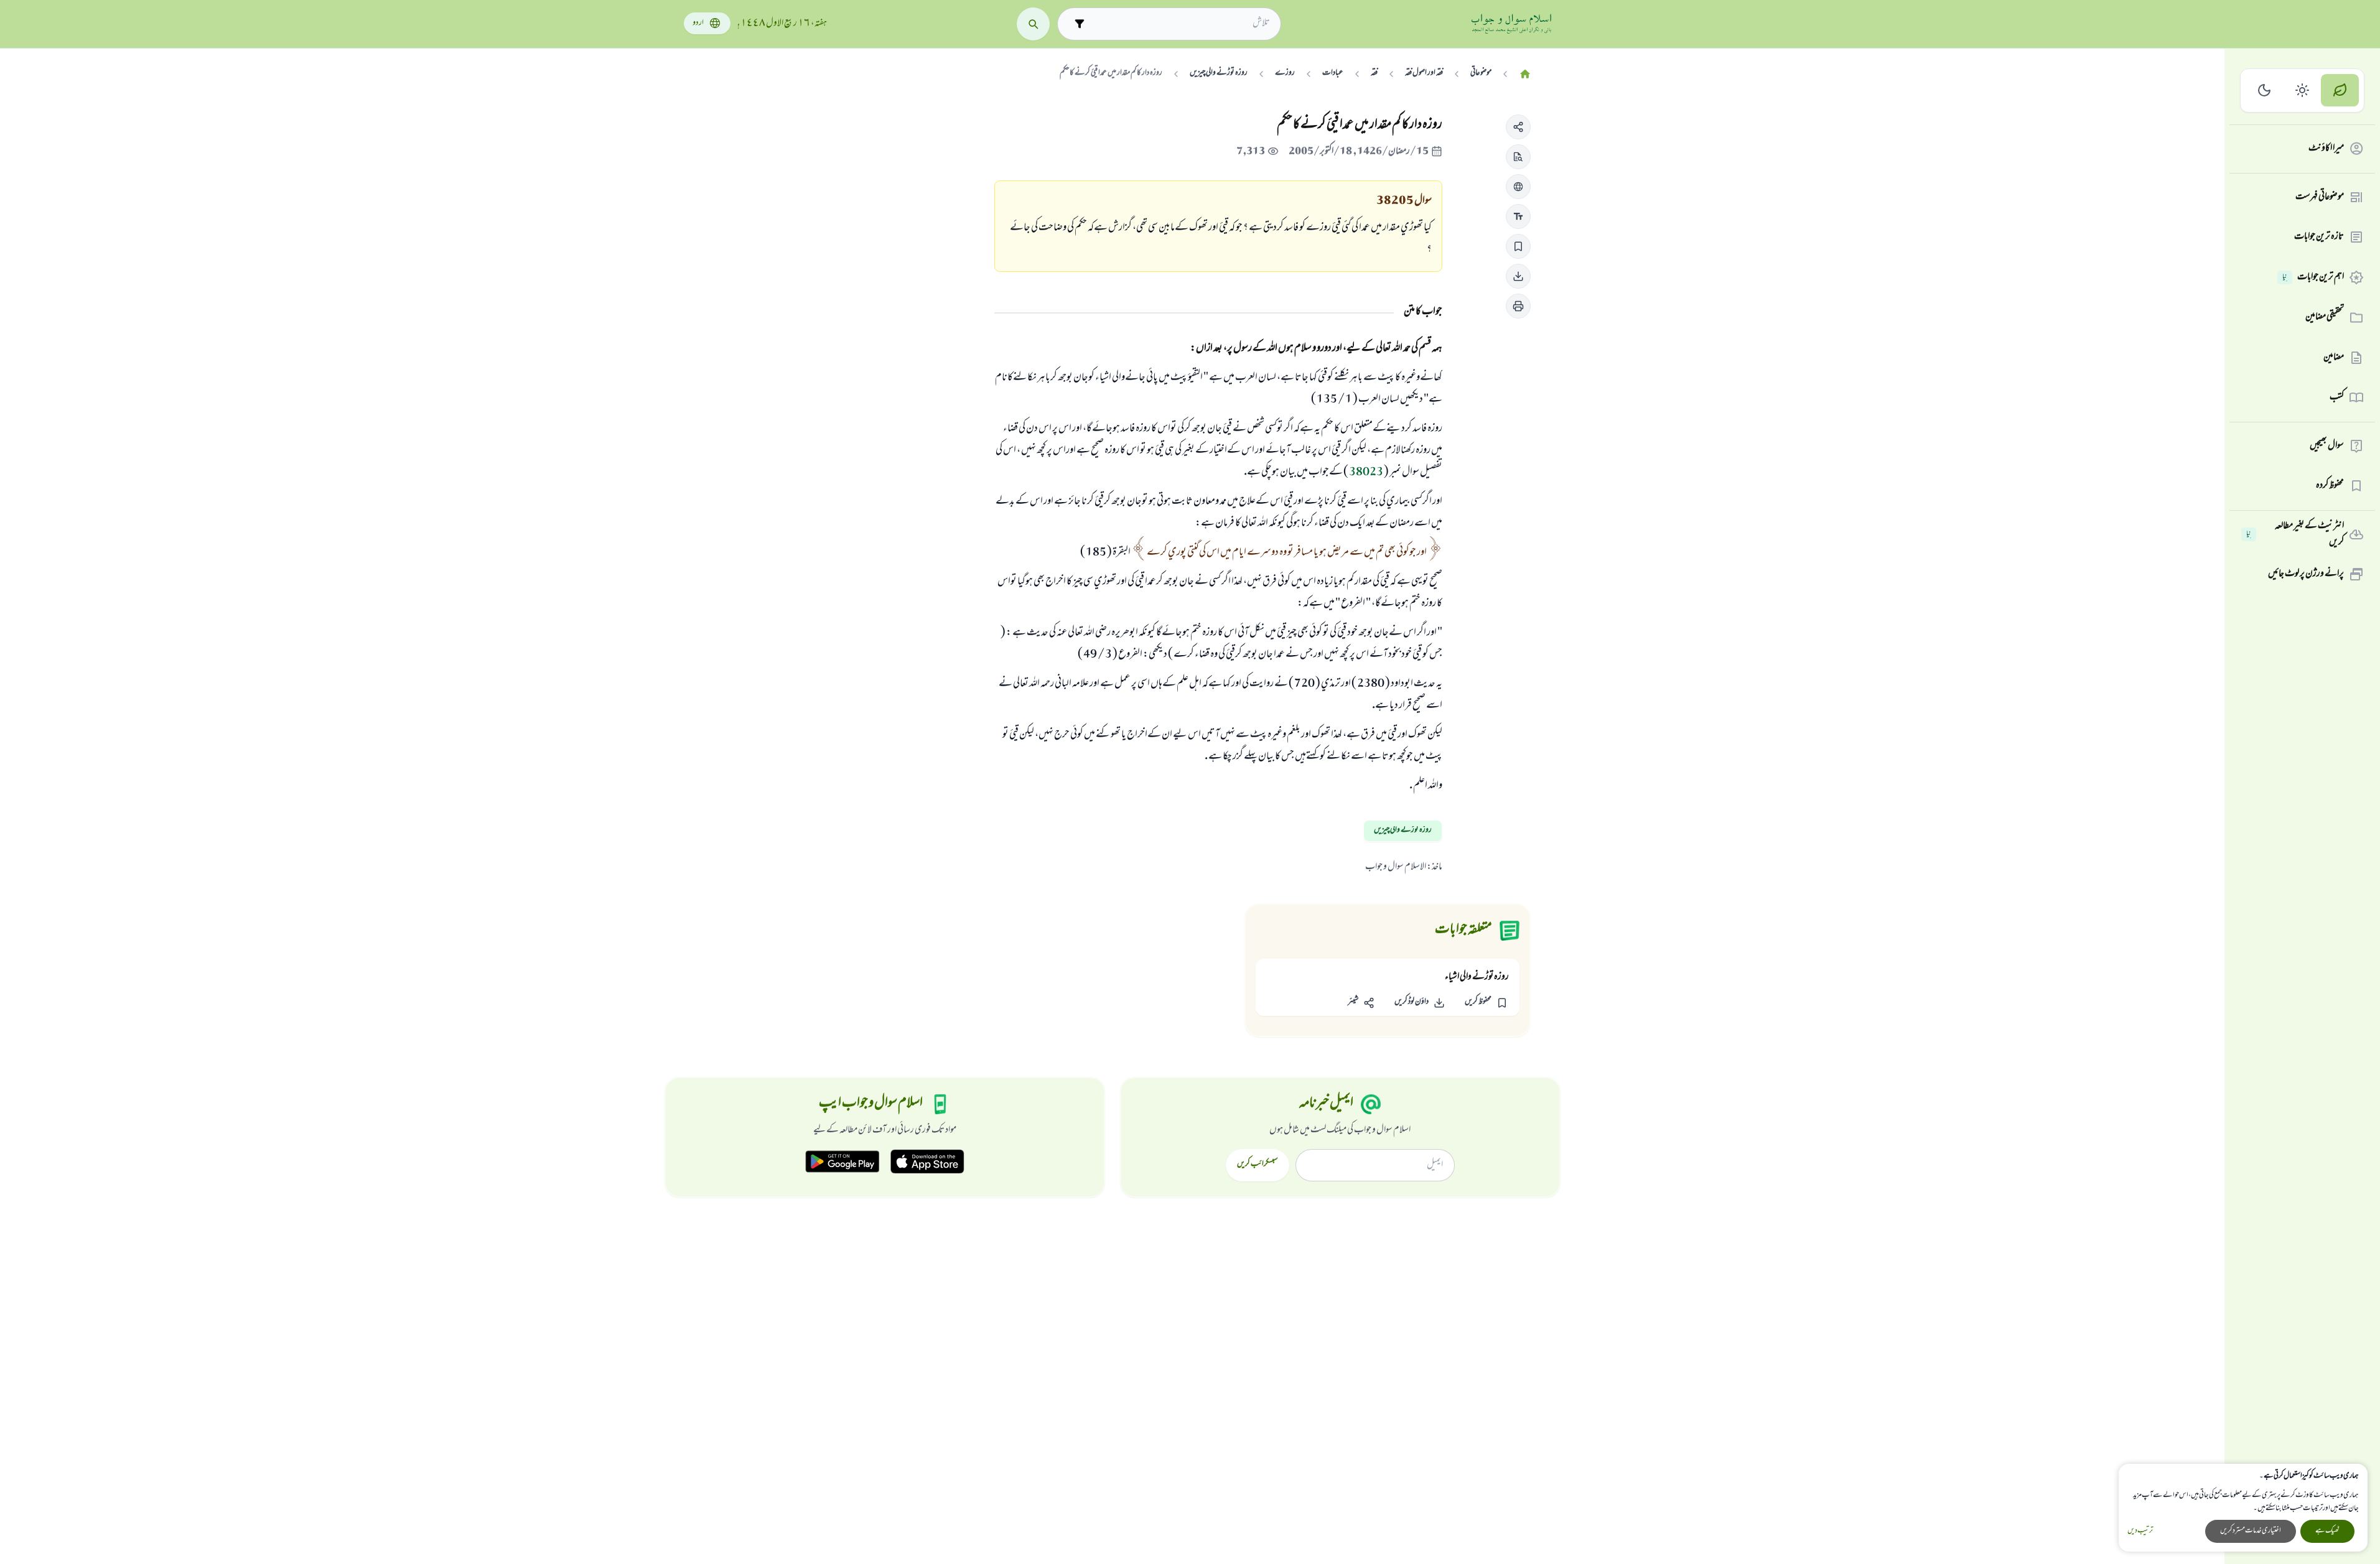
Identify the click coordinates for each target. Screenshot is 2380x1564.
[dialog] (2243, 1508)
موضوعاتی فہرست (2320, 197)
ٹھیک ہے (2327, 1531)
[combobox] (1180, 24)
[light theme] (2303, 91)
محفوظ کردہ (2330, 486)
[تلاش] (1033, 24)
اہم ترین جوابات (2313, 277)
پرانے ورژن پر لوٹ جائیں (2306, 574)
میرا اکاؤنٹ (2326, 149)
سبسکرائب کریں (1257, 1165)
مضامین (2334, 358)
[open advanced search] (1079, 24)
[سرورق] (1525, 74)
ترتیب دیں (2140, 1531)
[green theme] (2340, 91)
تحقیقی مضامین (2325, 317)
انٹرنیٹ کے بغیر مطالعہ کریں (2295, 535)
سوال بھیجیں (2327, 446)
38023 (1366, 473)
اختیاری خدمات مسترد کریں (2251, 1531)
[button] (1518, 127)
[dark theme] (2265, 91)
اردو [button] (698, 23)
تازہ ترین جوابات (2319, 237)
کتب (2337, 398)
